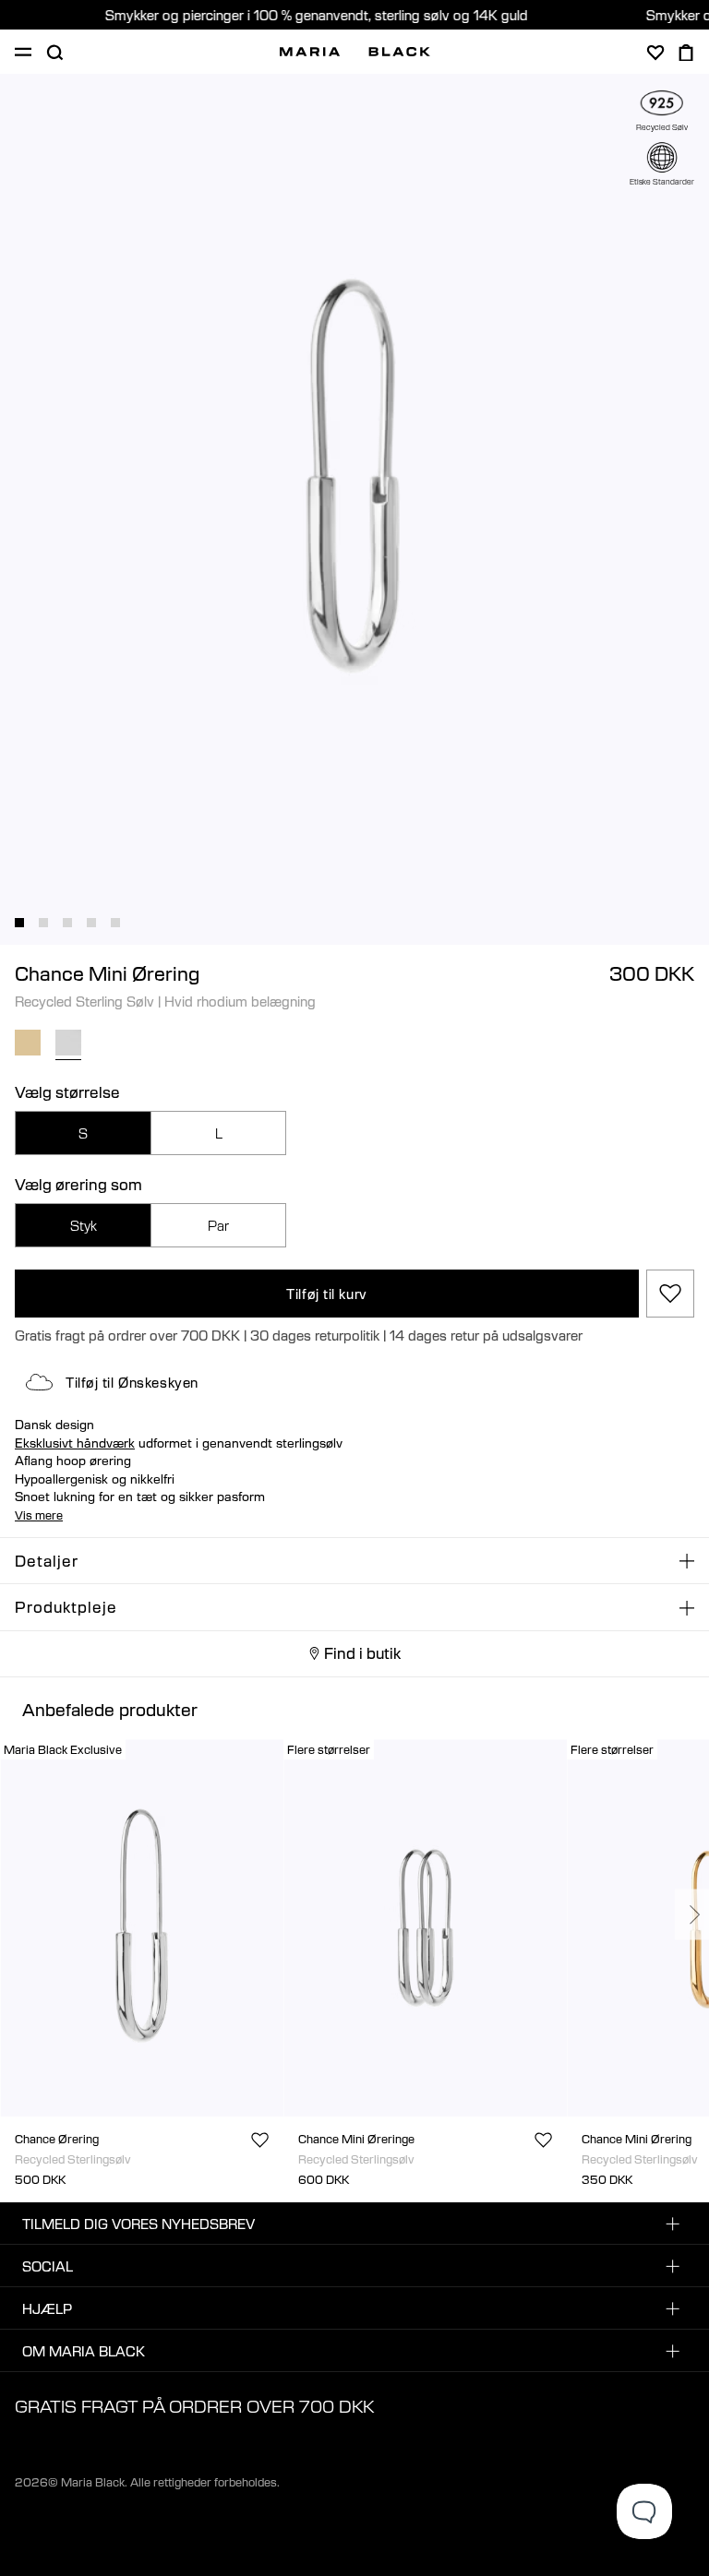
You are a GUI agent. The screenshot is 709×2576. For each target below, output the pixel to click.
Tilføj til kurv (326, 1294)
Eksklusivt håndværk (75, 1443)
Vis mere (39, 1515)
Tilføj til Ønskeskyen (132, 1382)
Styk (84, 1225)
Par (218, 1225)
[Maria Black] (355, 52)
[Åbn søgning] (54, 53)
